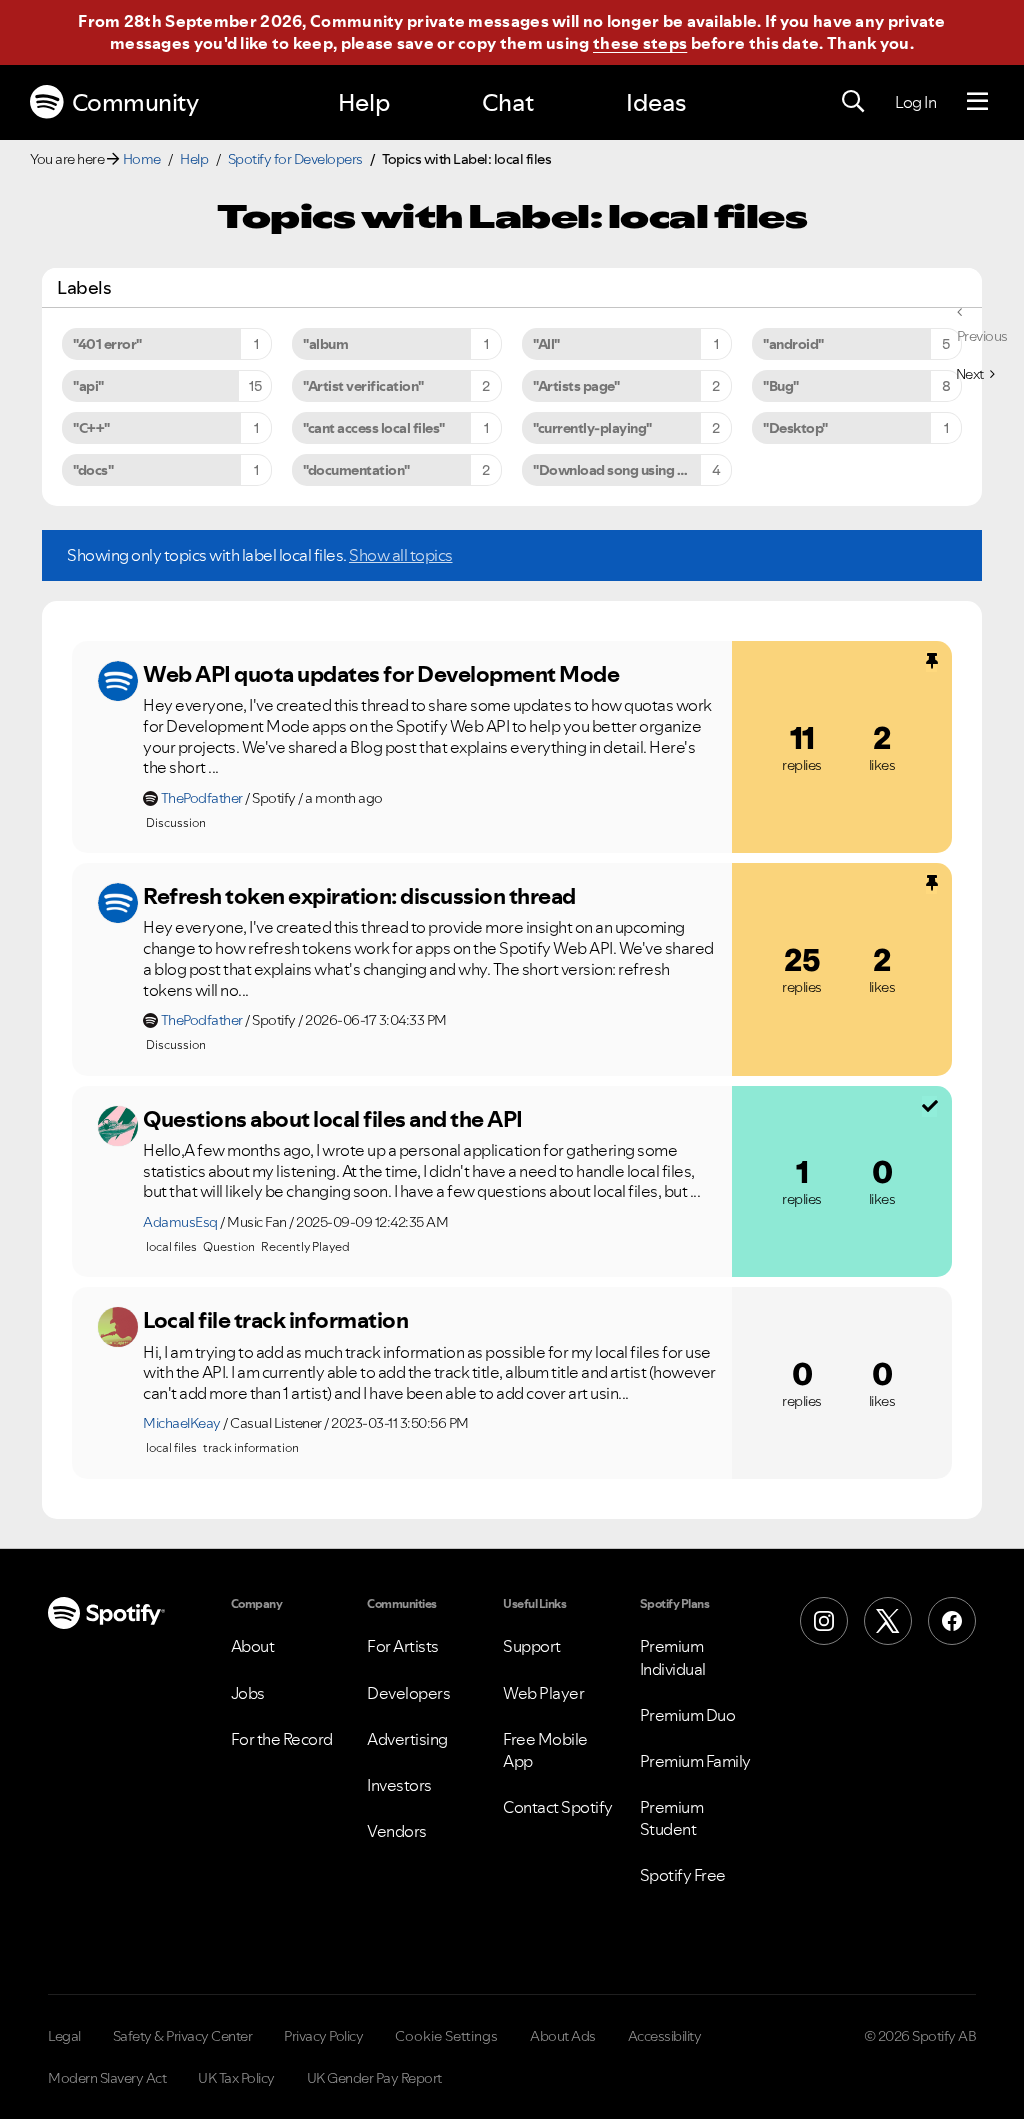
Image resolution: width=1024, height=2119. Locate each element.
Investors (399, 1785)
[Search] (853, 102)
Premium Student (672, 1818)
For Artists (403, 1646)
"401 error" (107, 344)
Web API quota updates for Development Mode (381, 674)
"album (325, 344)
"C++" (91, 428)
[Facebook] (952, 1621)
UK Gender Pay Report (374, 2078)
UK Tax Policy (236, 2078)
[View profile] (118, 681)
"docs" (93, 470)
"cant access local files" (374, 428)
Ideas (656, 102)
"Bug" (781, 386)
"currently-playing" (592, 428)
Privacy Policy (323, 2036)
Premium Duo (688, 1715)
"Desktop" (795, 428)
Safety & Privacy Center (183, 2036)
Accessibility (665, 2036)
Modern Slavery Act (107, 2078)
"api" (88, 386)
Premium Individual (673, 1657)
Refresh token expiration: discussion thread (359, 896)
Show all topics (401, 555)
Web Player (543, 1693)
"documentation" (356, 470)
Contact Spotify (558, 1807)
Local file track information (275, 1320)
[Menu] (977, 102)
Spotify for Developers (295, 159)
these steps (640, 43)
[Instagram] (824, 1621)
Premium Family (695, 1761)
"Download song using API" (618, 470)
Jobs (248, 1693)
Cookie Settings (446, 2036)
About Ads (563, 2036)
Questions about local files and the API (333, 1119)
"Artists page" (576, 386)
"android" (793, 344)
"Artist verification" (363, 386)
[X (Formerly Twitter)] (888, 1621)
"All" (546, 344)
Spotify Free (683, 1875)
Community (135, 102)
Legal (64, 2036)
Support (532, 1646)
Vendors (397, 1831)
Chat (508, 102)
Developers (408, 1693)
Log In (915, 102)
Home (142, 159)
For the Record (282, 1739)
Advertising (407, 1739)
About (253, 1646)
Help (364, 102)
